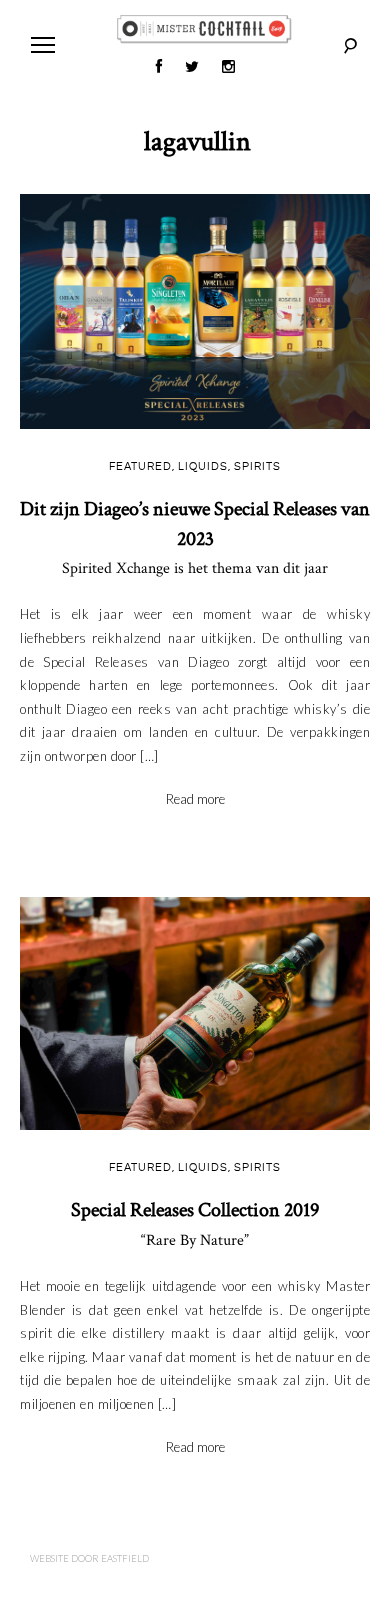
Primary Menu (43, 45)
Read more (195, 799)
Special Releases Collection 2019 (195, 1224)
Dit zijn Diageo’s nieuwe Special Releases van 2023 (195, 537)
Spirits (257, 467)
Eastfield (125, 1558)
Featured (140, 467)
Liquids (203, 467)
